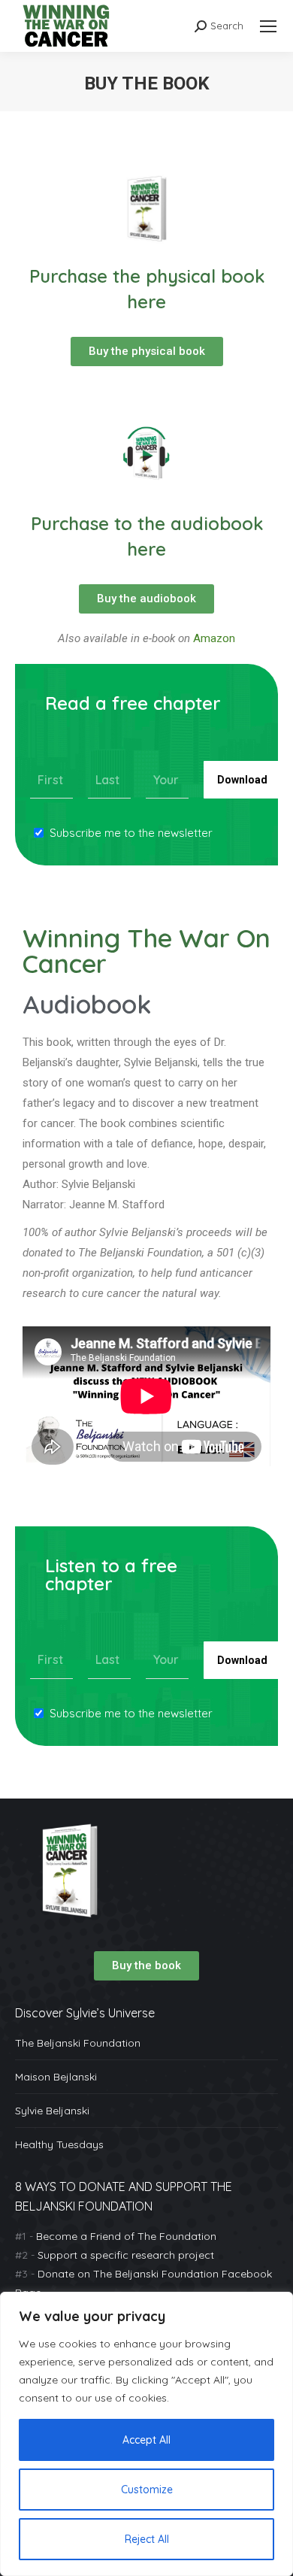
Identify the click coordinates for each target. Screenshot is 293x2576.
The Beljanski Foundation (78, 2043)
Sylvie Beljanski (52, 2111)
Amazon (214, 638)
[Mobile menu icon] (268, 26)
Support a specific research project (126, 2255)
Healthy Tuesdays (59, 2144)
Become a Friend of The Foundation (126, 2236)
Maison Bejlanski (56, 2077)
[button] (146, 1966)
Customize (147, 2490)
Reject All (147, 2539)
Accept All (146, 2440)
